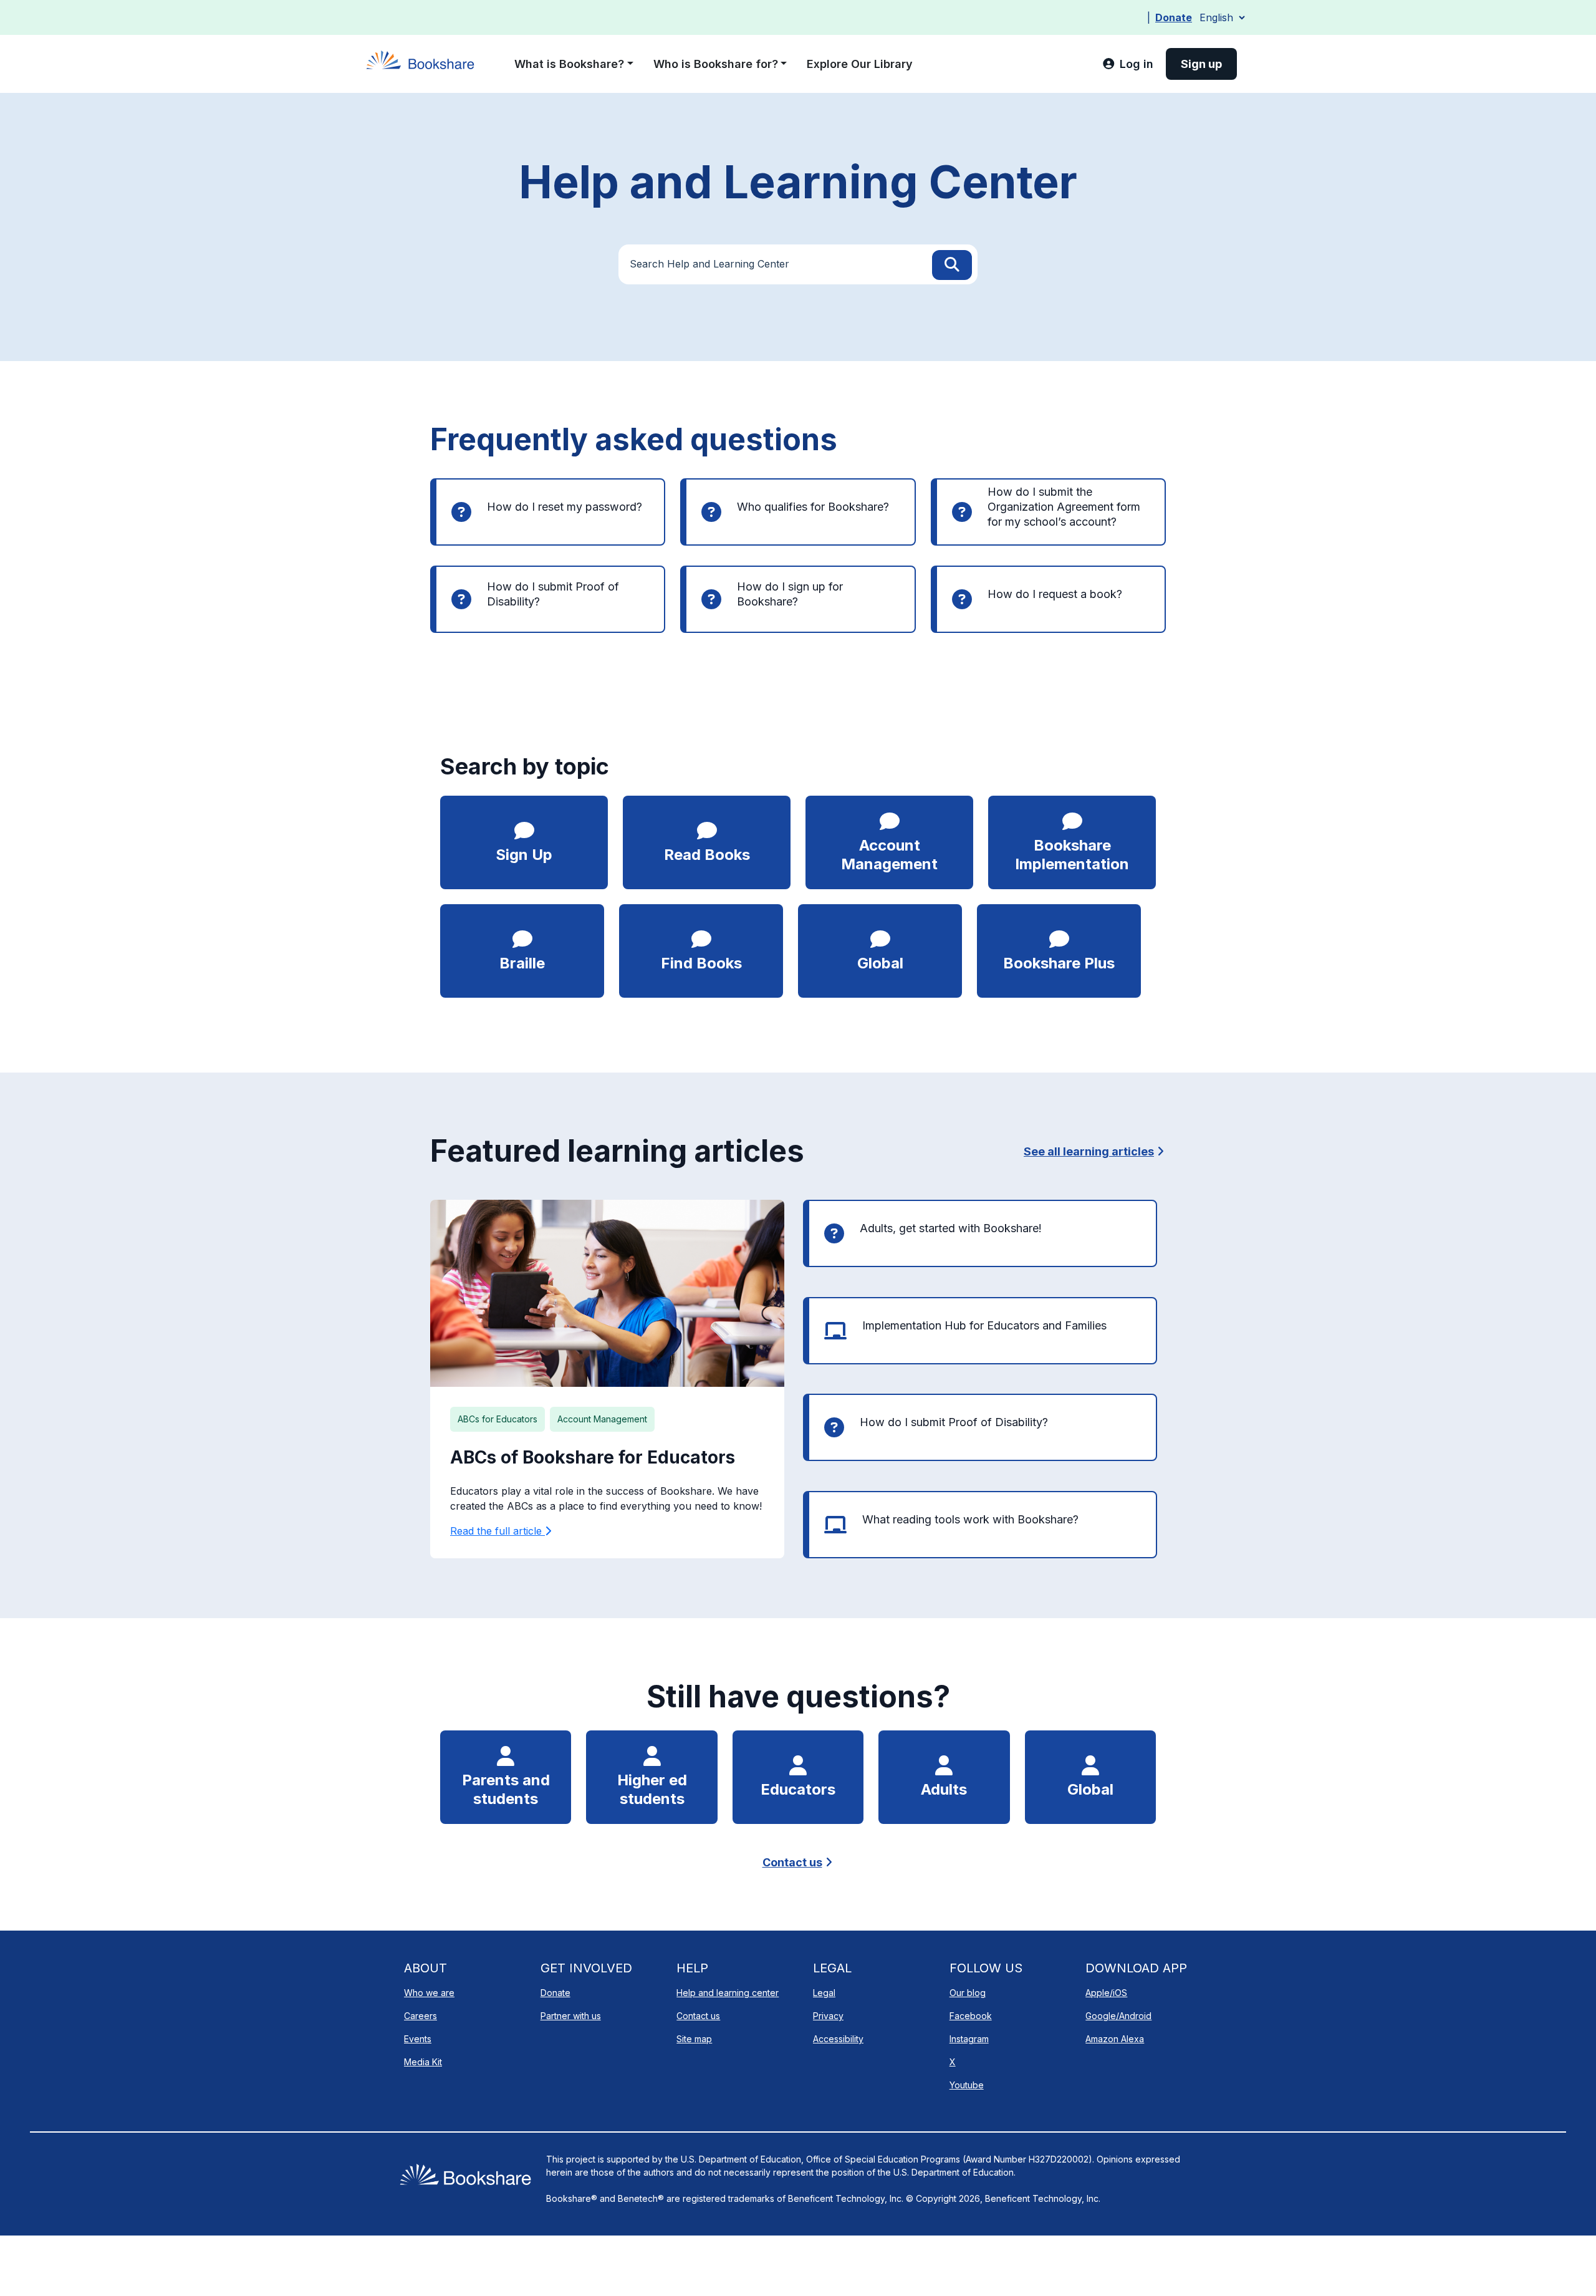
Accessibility (838, 2039)
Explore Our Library (860, 64)
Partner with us (571, 2016)
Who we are (429, 1993)
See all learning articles (1089, 1151)
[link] (1128, 64)
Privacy (828, 2016)
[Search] (952, 265)
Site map (694, 2039)
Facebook (971, 2016)
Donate (1174, 17)
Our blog (968, 1993)
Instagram (969, 2039)
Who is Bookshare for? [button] (716, 64)
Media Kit (423, 2062)
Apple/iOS (1106, 1993)
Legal (824, 1993)
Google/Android (1118, 2016)
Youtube (967, 2085)
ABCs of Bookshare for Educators (593, 1457)
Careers (421, 2016)
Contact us (792, 1862)
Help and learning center (728, 1993)
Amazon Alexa (1115, 2039)
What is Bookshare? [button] (569, 64)
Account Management (602, 1419)
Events (418, 2039)
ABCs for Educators (498, 1419)
